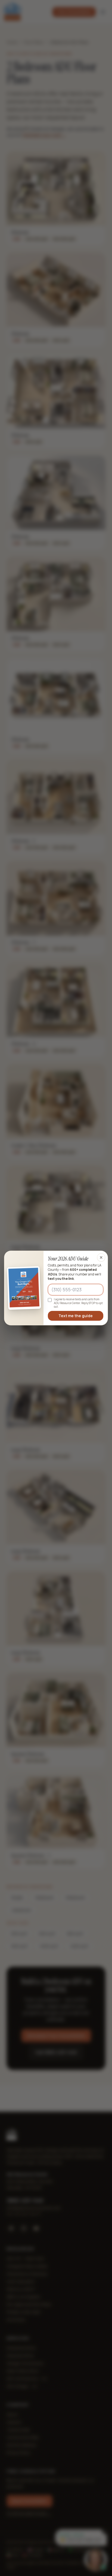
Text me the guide (76, 1316)
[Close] (101, 1257)
